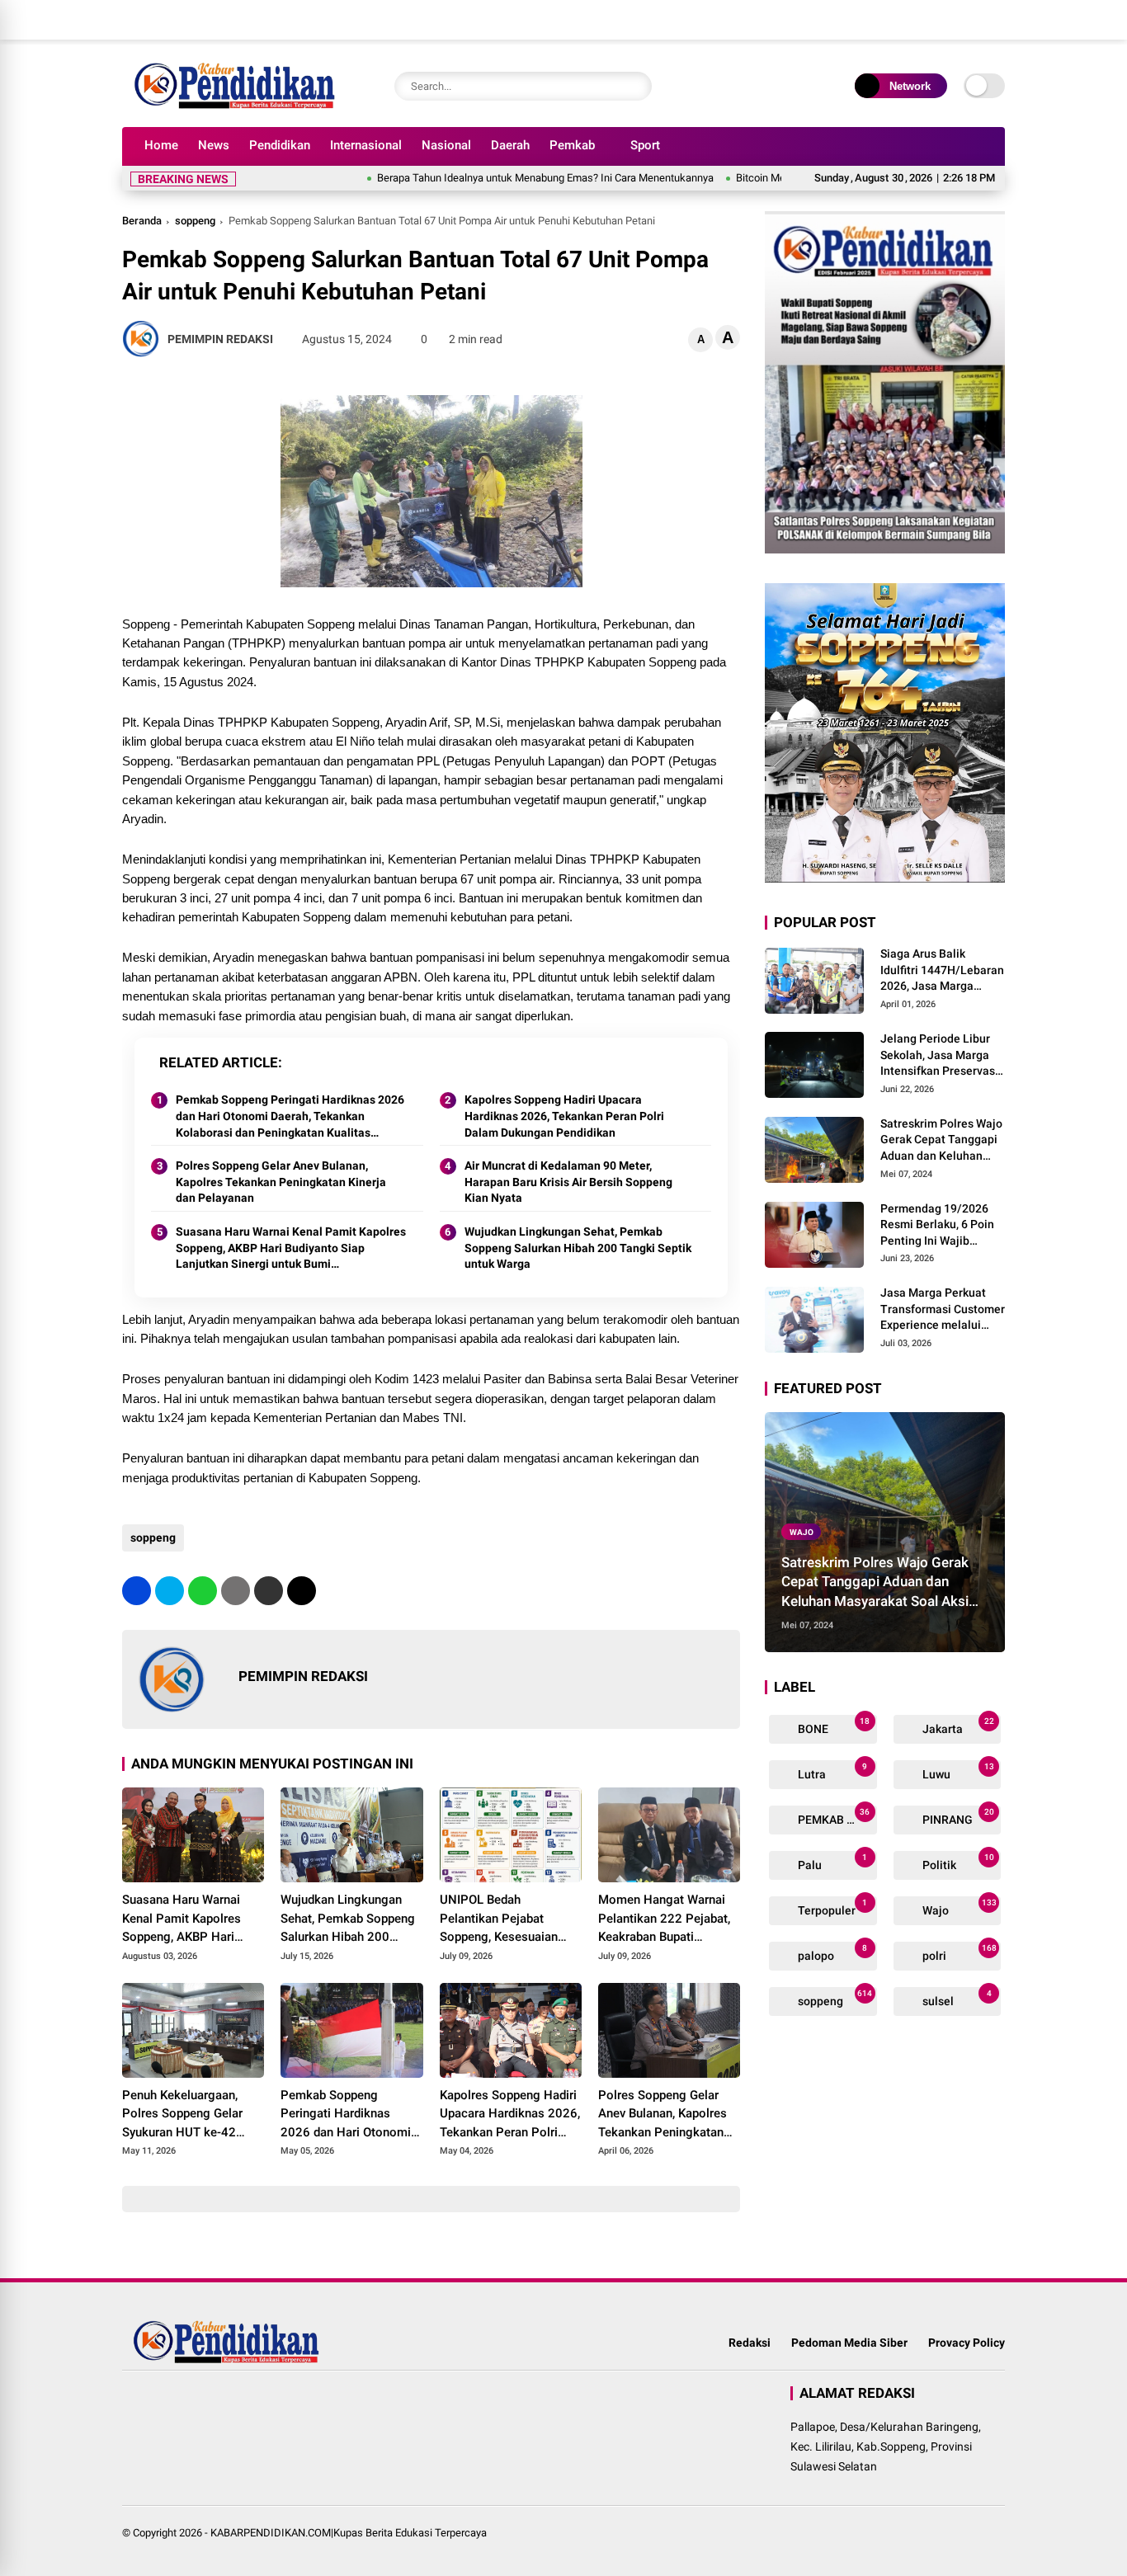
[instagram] (947, 20)
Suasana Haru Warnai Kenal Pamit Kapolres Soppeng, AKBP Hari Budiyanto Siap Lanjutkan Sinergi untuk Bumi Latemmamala (291, 1249)
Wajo (802, 1532)
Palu (831, 1862)
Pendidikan (280, 145)
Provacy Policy (967, 2343)
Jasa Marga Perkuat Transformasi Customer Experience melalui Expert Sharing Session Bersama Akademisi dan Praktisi (943, 1310)
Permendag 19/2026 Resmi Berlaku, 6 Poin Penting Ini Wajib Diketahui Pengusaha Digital (937, 1226)
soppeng (195, 221)
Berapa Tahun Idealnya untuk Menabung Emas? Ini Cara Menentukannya (490, 178)
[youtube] (972, 20)
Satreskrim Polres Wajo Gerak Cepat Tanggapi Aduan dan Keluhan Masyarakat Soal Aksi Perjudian (941, 1141)
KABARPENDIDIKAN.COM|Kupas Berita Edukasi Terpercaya (349, 2533)
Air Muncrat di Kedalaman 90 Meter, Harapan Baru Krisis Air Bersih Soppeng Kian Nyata (568, 1182)
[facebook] (898, 20)
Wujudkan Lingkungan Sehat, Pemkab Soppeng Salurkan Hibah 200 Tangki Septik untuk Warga (578, 1248)
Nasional (446, 145)
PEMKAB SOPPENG (836, 1817)
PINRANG (957, 1817)
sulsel (956, 1998)
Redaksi (750, 2343)
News (214, 145)
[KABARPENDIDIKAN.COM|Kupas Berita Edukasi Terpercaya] (238, 106)
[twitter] (922, 20)
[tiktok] (997, 20)
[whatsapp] (203, 1591)
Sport (645, 145)
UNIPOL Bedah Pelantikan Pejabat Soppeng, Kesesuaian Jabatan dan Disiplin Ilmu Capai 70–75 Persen (509, 1919)
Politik (957, 1862)
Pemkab (572, 145)
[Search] (635, 86)
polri (958, 1953)
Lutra (831, 1771)
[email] (269, 1591)
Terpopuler (831, 1907)
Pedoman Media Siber (849, 2343)
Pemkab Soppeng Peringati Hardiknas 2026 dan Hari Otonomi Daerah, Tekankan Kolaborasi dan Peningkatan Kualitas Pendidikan (290, 1117)
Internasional (366, 145)
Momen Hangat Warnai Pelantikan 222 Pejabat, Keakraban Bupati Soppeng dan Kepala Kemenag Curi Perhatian (665, 1919)
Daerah (510, 145)
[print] (236, 1591)
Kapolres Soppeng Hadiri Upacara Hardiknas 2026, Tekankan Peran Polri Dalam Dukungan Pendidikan (564, 1116)
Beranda (142, 221)
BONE (832, 1726)
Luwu (957, 1771)
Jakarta (957, 1726)
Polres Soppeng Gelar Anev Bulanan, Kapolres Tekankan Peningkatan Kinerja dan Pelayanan (281, 1182)
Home (161, 145)
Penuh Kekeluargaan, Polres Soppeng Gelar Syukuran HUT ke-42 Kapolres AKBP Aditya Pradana (183, 2115)
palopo (831, 1953)
